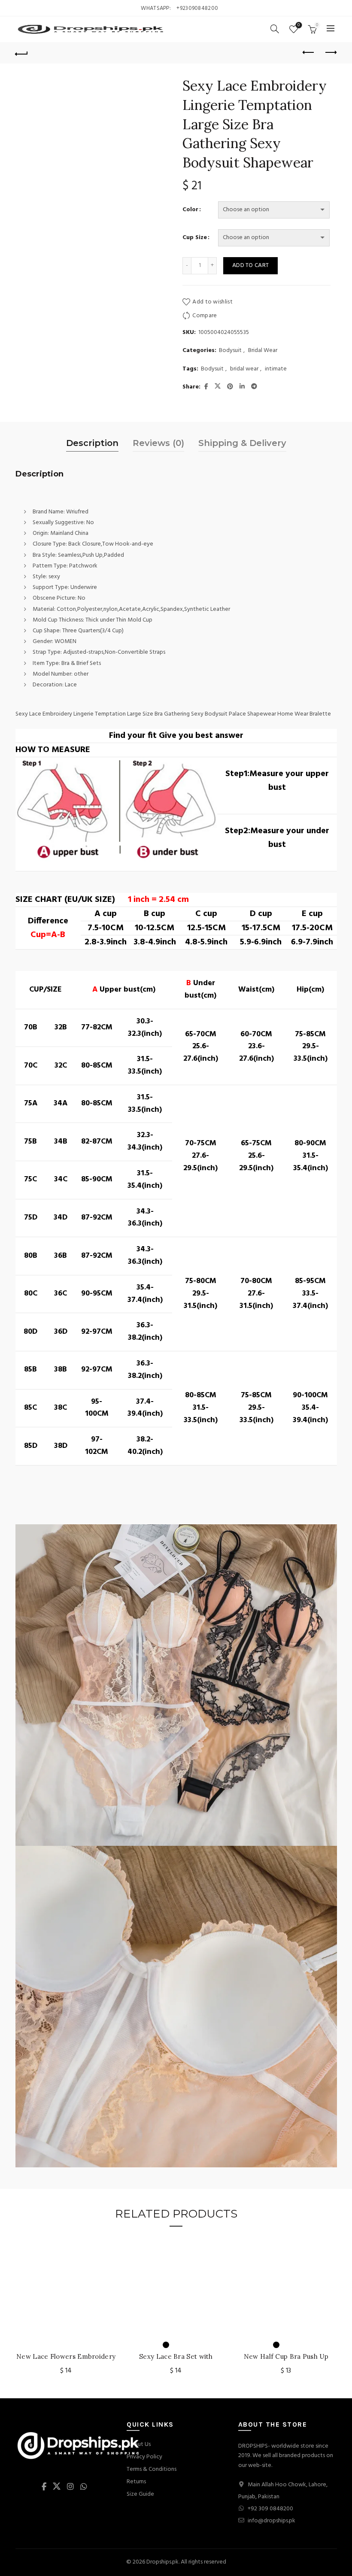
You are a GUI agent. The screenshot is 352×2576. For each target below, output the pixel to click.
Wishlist (299, 26)
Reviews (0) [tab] (158, 443)
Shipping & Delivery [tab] (242, 443)
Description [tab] (92, 443)
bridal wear (244, 369)
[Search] (275, 29)
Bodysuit (230, 351)
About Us (139, 2444)
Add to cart (250, 265)
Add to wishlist (212, 302)
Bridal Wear (263, 351)
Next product (331, 53)
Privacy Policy (144, 2457)
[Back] (22, 53)
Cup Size (195, 238)
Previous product (309, 53)
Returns (136, 2482)
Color (190, 210)
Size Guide (140, 2494)
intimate (276, 369)
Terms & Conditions (152, 2469)
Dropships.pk (162, 2562)
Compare (205, 316)
